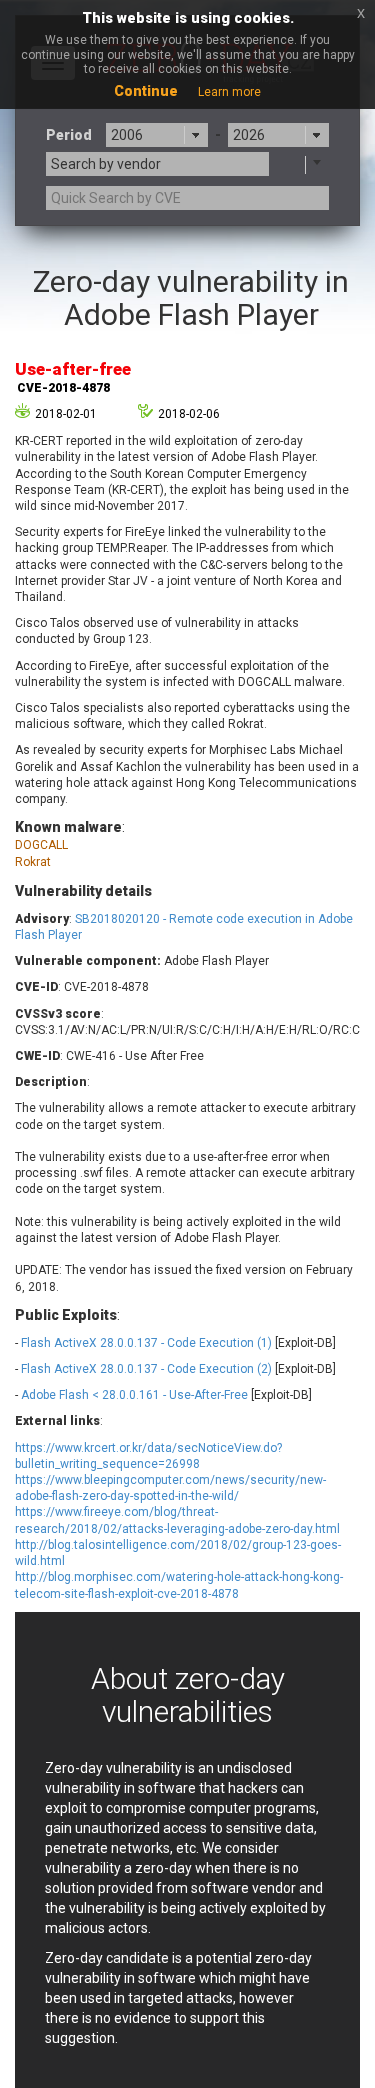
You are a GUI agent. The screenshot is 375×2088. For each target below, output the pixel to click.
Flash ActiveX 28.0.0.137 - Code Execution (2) (146, 1369)
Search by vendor (106, 164)
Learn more (229, 92)
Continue (146, 91)
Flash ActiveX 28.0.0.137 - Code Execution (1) (146, 1343)
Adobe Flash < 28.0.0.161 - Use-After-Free (134, 1395)
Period (69, 135)
